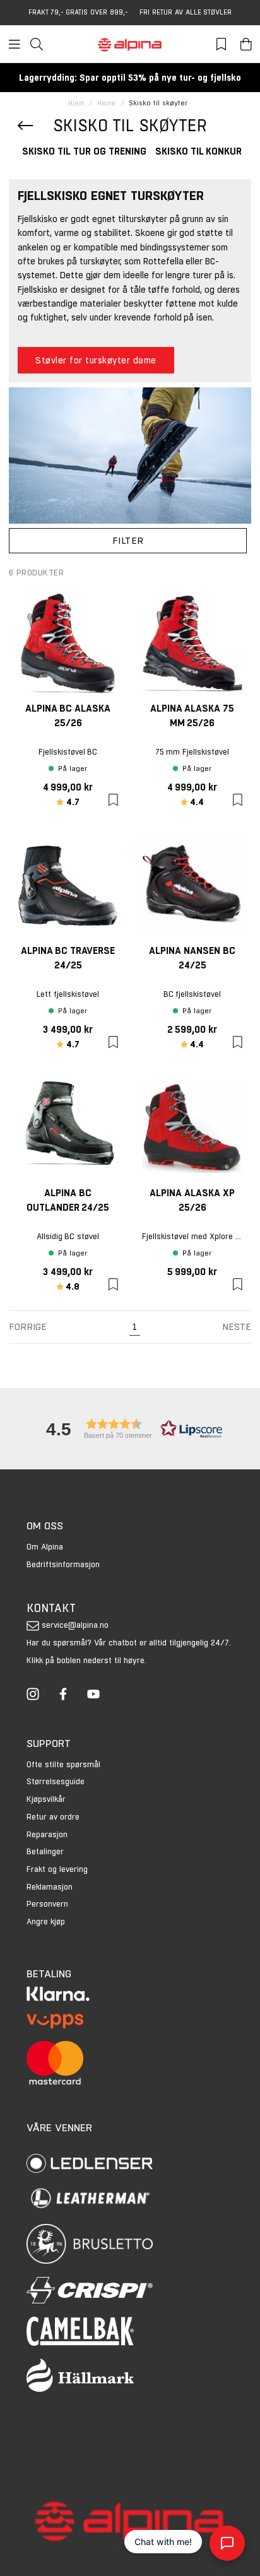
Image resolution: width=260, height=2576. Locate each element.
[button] (130, 1429)
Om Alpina (45, 1547)
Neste (237, 1326)
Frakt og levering (57, 1869)
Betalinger (45, 1851)
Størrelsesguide (56, 1781)
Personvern (47, 1904)
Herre (106, 103)
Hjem (76, 103)
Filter (128, 540)
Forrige (28, 1326)
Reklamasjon (50, 1887)
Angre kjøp (46, 1921)
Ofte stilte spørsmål (63, 1764)
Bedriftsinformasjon (63, 1564)
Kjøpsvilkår (46, 1799)
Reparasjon (47, 1834)
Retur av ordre (53, 1817)
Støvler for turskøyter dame (96, 360)
